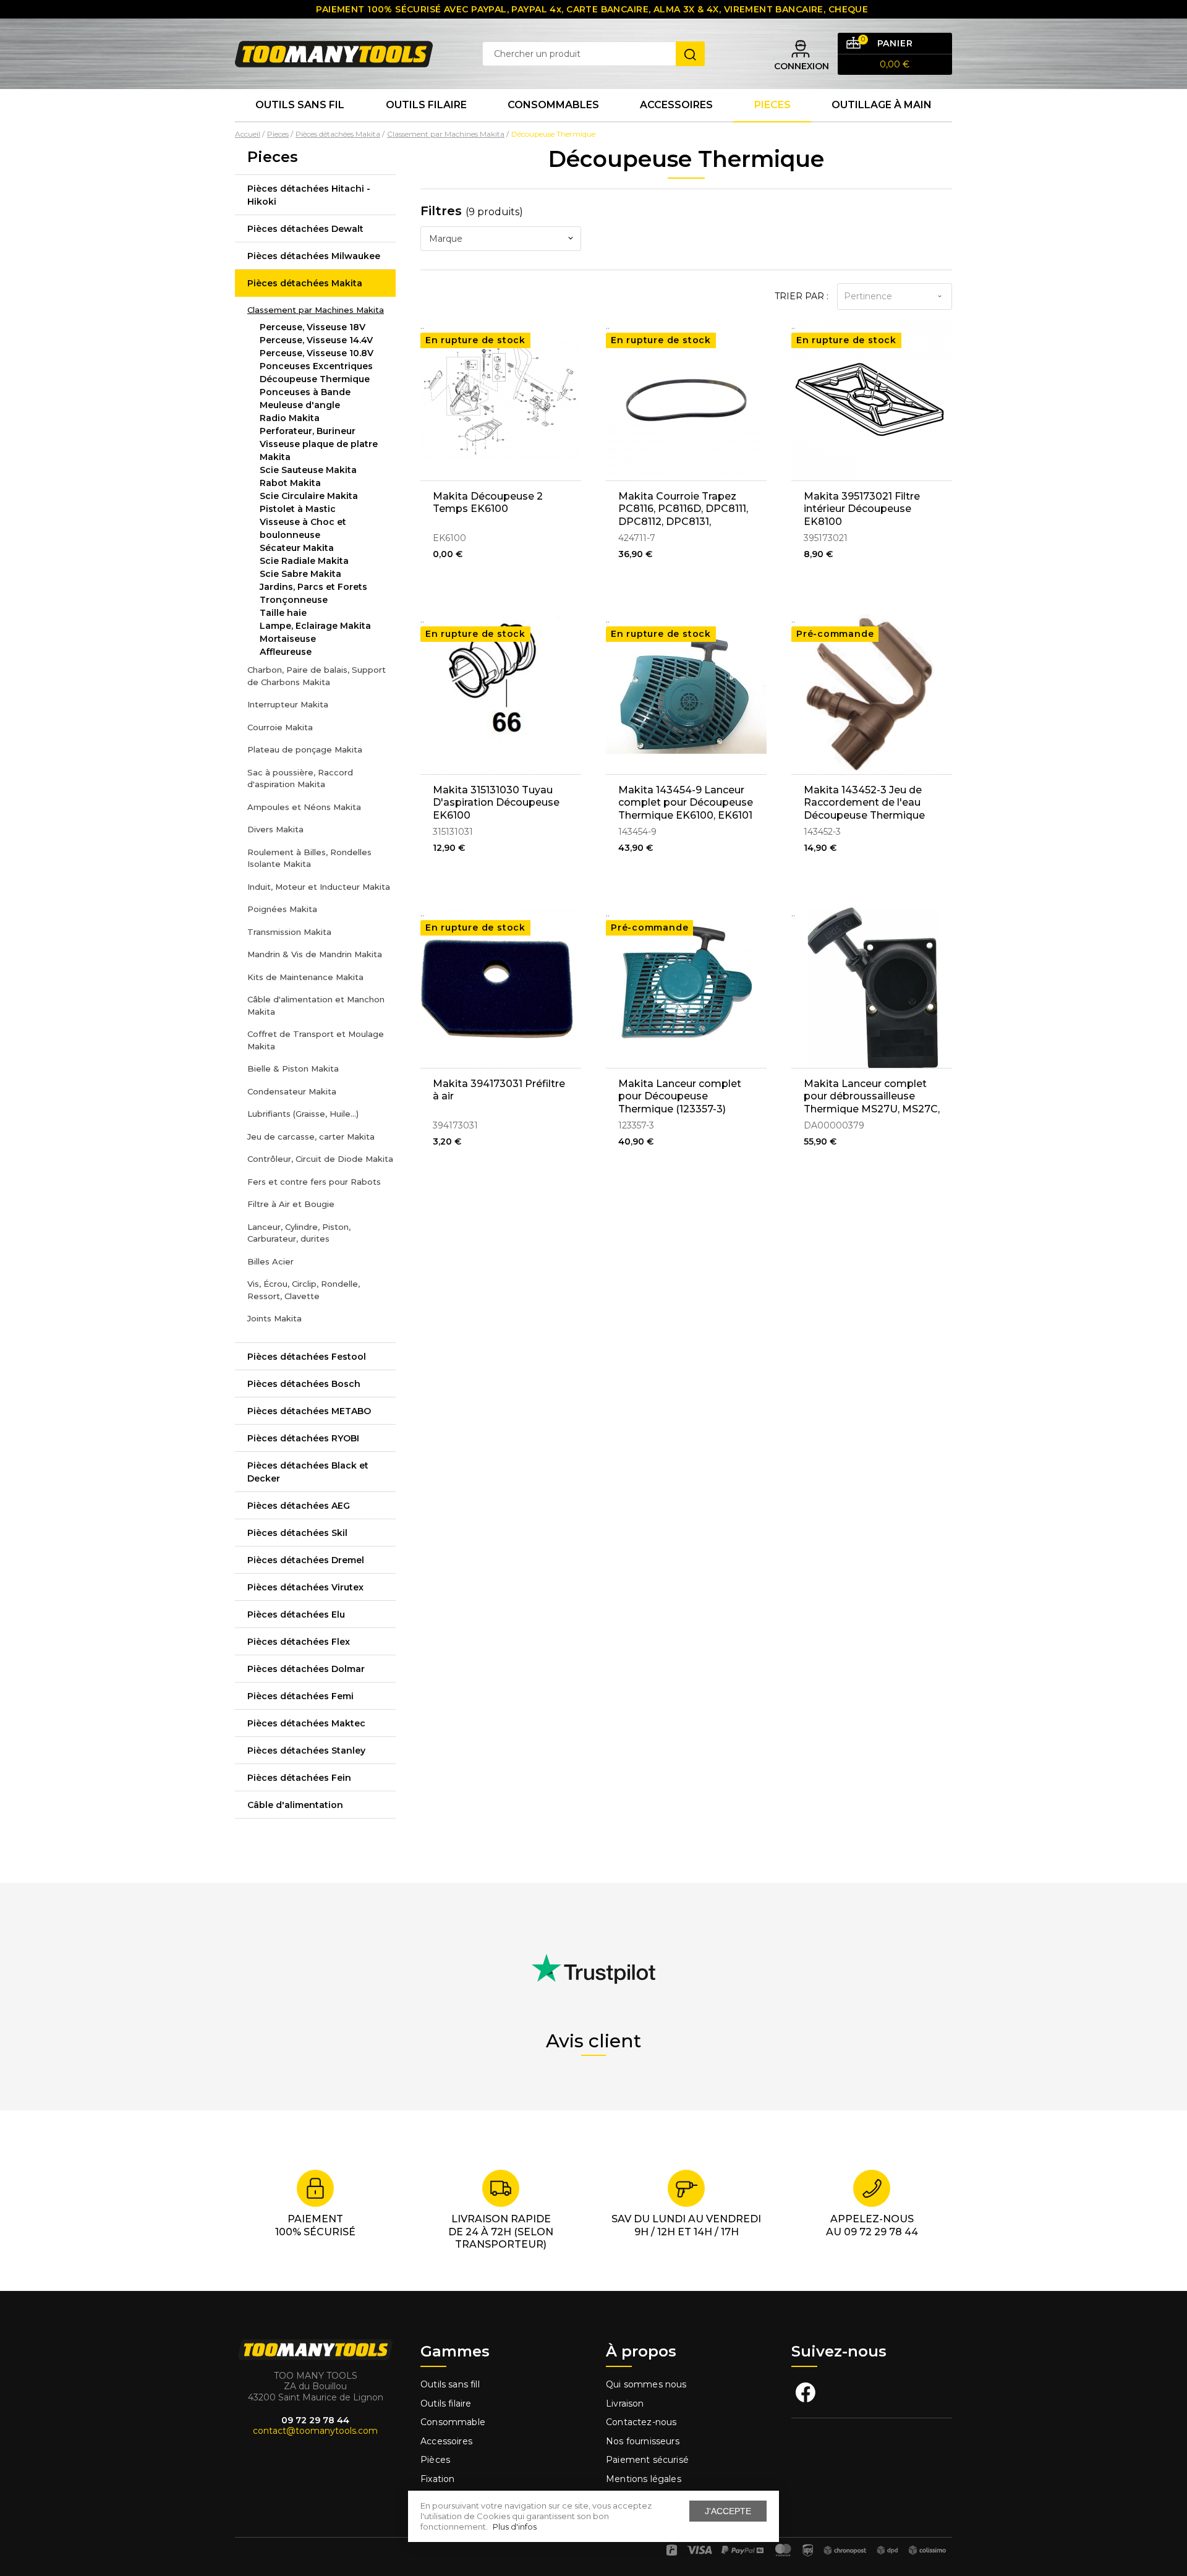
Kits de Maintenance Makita (305, 977)
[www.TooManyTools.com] (334, 53)
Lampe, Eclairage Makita (315, 626)
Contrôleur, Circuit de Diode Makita (320, 1159)
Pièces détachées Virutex (305, 1587)
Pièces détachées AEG (299, 1506)
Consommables (553, 105)
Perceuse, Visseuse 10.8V (317, 353)
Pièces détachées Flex (299, 1642)
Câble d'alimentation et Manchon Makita (316, 1005)
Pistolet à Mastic (298, 509)
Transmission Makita (289, 932)
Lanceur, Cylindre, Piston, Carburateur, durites (299, 1233)
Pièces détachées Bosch (304, 1384)
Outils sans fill (450, 2384)
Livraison (625, 2403)
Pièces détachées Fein (299, 1778)
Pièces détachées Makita (305, 283)
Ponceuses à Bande (305, 392)
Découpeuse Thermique (315, 379)
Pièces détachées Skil (297, 1533)
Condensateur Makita (292, 1091)
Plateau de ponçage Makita (305, 749)
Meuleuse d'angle (300, 405)
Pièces (435, 2460)
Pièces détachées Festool (307, 1357)
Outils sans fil (300, 105)
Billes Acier (270, 1261)
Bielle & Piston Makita (293, 1068)
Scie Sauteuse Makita (308, 470)
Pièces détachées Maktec (306, 1723)
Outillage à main (882, 105)
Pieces (772, 105)
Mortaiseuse (288, 639)
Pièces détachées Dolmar (306, 1669)
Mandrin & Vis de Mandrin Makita (315, 954)
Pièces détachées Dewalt (305, 229)
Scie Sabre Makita (300, 574)
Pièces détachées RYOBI (303, 1438)
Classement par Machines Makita (316, 310)
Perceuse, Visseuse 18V (313, 327)
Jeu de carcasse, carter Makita (311, 1137)
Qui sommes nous (646, 2384)
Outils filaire (446, 2403)
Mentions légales (645, 2479)
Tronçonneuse (294, 600)
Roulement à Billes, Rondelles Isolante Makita (309, 858)
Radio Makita (290, 418)
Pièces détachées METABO (309, 1411)
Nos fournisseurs (643, 2441)
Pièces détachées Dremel (306, 1560)
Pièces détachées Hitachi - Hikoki (309, 195)
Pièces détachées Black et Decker (308, 1472)
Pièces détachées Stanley (306, 1751)
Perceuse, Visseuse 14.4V (316, 340)
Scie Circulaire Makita (309, 496)
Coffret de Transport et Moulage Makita (316, 1040)
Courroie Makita (280, 727)
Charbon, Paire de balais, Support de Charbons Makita (317, 676)
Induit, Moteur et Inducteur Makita (319, 887)
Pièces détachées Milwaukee (314, 256)
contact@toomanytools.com (315, 2431)
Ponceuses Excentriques (316, 366)
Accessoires (676, 105)
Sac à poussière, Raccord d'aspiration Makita (300, 778)
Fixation (437, 2479)
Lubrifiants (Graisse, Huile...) (303, 1114)
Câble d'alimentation (295, 1805)
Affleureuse (286, 652)
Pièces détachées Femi (300, 1696)
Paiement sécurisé (647, 2460)
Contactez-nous (641, 2422)
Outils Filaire (426, 105)
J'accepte (728, 2511)
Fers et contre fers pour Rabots (314, 1182)
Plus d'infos (515, 2527)
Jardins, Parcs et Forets (313, 587)
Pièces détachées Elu (296, 1614)
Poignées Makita (282, 909)
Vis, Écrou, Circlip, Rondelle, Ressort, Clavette (304, 1290)
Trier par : (802, 296)
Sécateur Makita (297, 548)
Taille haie (283, 613)
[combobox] (501, 239)
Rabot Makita (290, 483)
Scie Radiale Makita (304, 561)
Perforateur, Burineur (308, 431)
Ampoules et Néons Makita (304, 807)
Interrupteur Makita (288, 704)
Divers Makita (275, 829)
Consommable (453, 2422)
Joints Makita (274, 1318)
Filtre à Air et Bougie (291, 1204)
